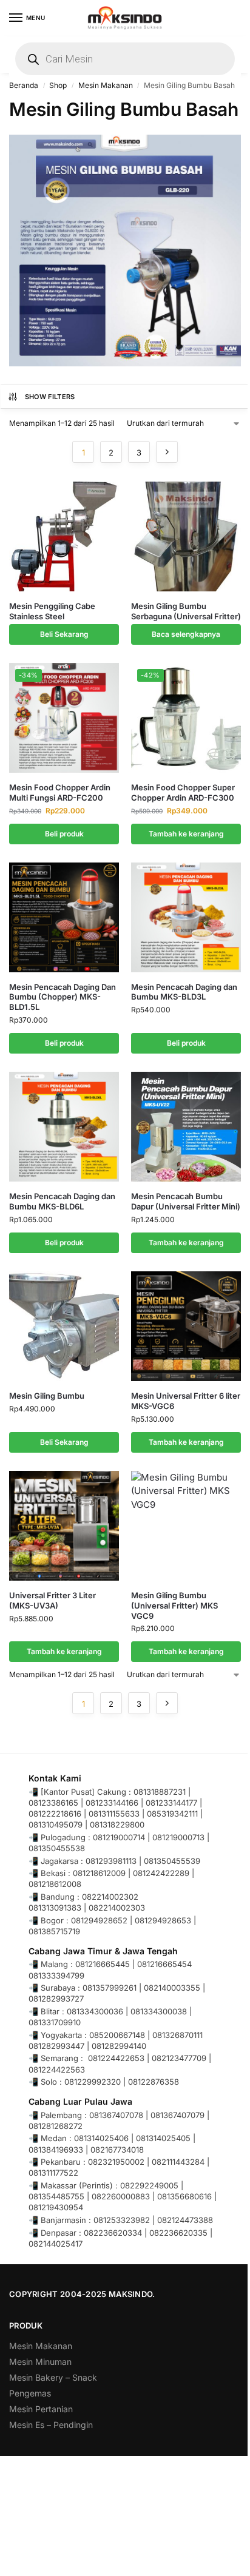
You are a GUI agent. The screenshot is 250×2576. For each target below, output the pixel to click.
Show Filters (50, 397)
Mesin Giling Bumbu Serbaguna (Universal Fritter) (186, 611)
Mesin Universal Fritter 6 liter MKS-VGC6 (186, 1401)
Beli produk (64, 834)
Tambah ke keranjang (186, 834)
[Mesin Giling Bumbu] (64, 1326)
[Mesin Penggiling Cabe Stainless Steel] (64, 536)
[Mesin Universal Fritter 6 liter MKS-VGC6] (186, 1326)
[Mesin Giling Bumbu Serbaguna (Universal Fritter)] (186, 536)
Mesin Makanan (106, 85)
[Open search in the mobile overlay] (125, 59)
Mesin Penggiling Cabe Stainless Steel (52, 611)
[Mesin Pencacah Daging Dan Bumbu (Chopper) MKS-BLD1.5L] (64, 917)
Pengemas (30, 2393)
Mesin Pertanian (41, 2409)
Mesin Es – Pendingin (51, 2425)
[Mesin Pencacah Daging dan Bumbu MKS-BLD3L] (186, 917)
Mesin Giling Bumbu (47, 1396)
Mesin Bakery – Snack (53, 2377)
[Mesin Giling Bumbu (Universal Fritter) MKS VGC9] (186, 1526)
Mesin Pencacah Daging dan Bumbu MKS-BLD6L (62, 1201)
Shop (58, 85)
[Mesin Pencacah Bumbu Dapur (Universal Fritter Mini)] (186, 1127)
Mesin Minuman (40, 2362)
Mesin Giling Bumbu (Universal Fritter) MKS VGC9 (174, 1606)
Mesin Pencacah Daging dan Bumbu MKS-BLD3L (184, 992)
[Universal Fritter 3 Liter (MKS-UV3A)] (64, 1526)
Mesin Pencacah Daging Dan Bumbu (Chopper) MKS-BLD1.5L (62, 997)
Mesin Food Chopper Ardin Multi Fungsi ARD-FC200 (60, 792)
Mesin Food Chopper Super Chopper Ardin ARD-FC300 (183, 792)
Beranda (24, 85)
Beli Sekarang (64, 634)
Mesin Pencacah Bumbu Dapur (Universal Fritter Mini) (186, 1201)
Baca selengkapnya (186, 634)
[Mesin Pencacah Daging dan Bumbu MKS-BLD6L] (64, 1127)
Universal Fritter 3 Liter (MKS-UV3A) (52, 1600)
